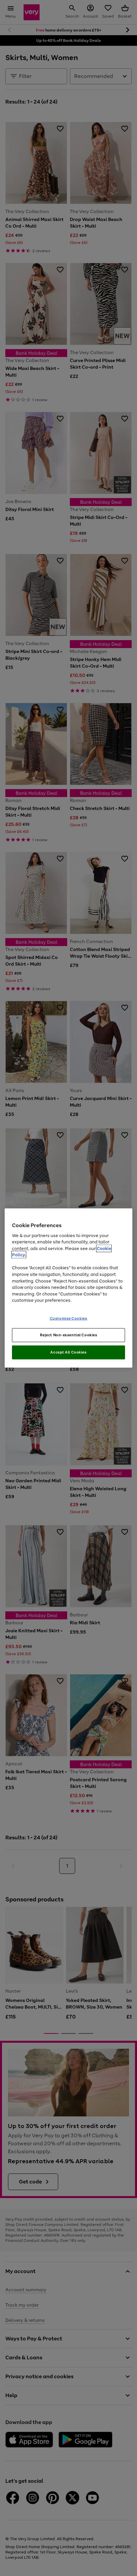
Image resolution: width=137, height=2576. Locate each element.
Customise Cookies (69, 1318)
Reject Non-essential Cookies (69, 1335)
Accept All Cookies (68, 1352)
